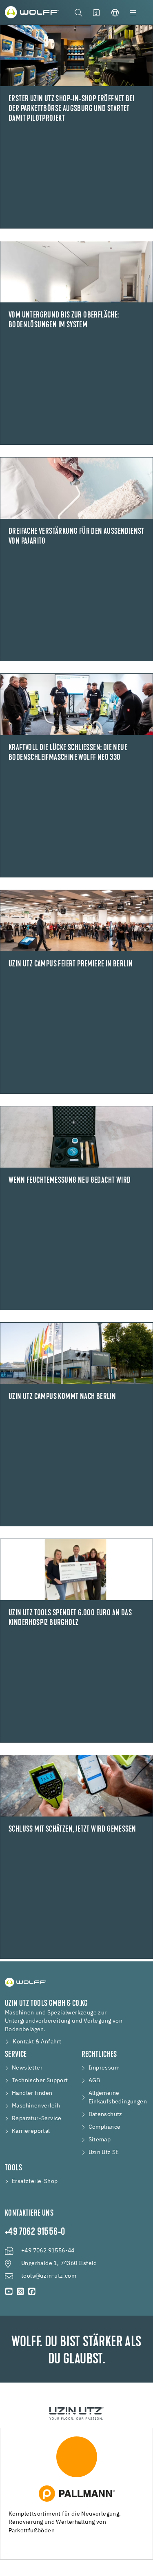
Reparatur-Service (37, 2119)
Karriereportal (31, 2131)
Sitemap (100, 2140)
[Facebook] (32, 2292)
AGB (94, 2081)
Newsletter (27, 2068)
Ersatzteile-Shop (35, 2181)
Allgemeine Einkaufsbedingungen (118, 2097)
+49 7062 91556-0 (35, 2232)
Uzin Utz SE (104, 2152)
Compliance (105, 2127)
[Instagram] (20, 2292)
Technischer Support (40, 2081)
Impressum (104, 2068)
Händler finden (32, 2093)
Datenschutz (105, 2114)
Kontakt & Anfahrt (37, 2042)
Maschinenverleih (36, 2106)
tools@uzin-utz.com (49, 2276)
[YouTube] (9, 2292)
